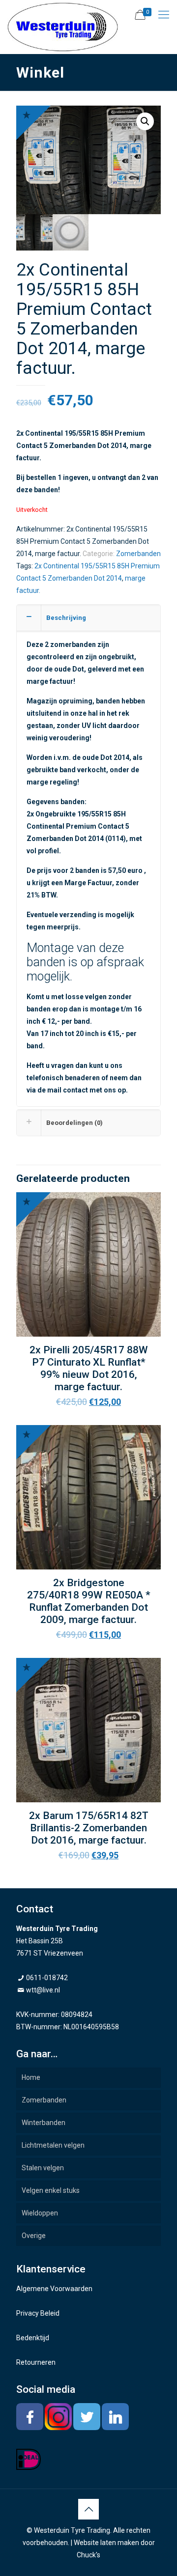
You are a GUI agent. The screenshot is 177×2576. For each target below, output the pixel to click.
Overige (34, 2236)
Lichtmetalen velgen (53, 2145)
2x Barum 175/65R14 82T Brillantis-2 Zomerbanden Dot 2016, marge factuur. (89, 1828)
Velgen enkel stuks (51, 2190)
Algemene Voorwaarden (54, 2289)
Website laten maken (106, 2543)
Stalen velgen (43, 2168)
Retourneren (36, 2362)
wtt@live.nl (43, 1990)
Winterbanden (44, 2123)
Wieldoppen (40, 2213)
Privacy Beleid (38, 2313)
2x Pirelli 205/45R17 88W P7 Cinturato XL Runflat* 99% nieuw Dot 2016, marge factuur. (89, 1368)
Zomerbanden (138, 554)
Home (31, 2077)
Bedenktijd (33, 2338)
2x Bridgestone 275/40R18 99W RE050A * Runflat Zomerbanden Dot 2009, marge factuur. (89, 1601)
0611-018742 (47, 1978)
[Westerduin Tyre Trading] (63, 27)
